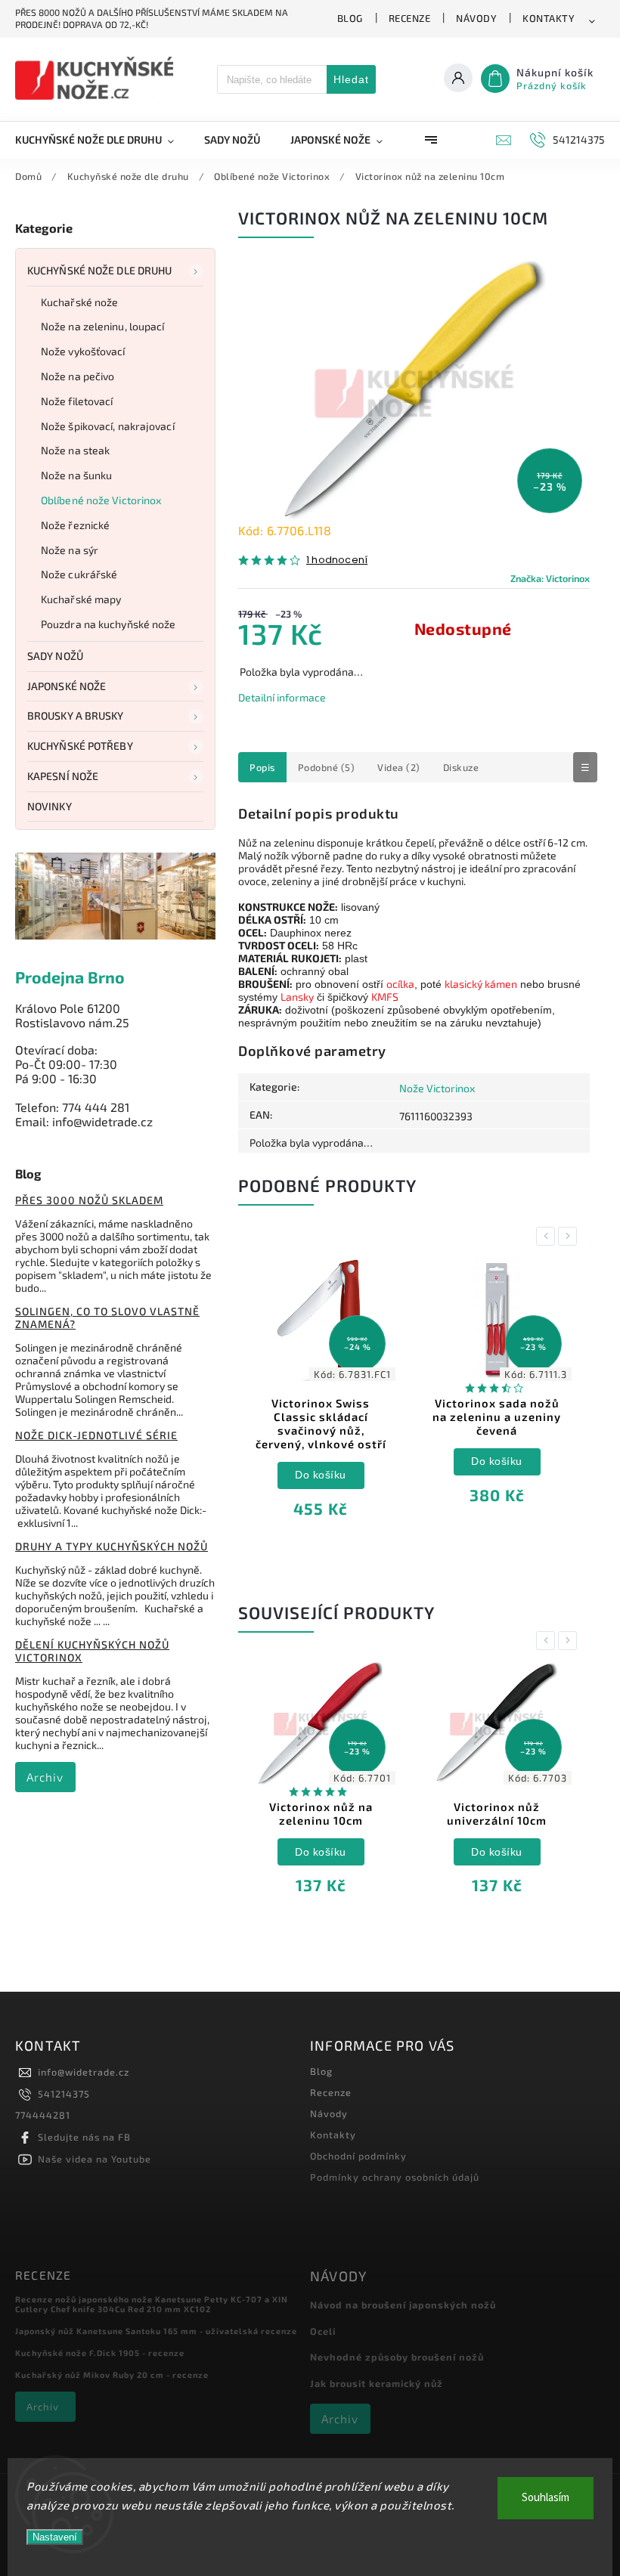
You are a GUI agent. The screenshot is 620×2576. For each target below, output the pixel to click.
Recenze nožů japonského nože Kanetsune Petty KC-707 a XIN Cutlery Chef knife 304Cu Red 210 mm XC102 (152, 2304)
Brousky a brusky (76, 715)
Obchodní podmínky (358, 2156)
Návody (476, 18)
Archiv (45, 1777)
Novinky (50, 806)
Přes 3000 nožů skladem (89, 1200)
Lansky (297, 997)
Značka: (550, 578)
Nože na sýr (70, 550)
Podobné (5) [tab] (327, 767)
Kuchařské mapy (81, 599)
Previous (548, 1236)
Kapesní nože (63, 776)
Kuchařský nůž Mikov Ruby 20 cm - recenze (112, 2375)
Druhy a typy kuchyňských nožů (112, 1546)
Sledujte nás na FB (84, 2137)
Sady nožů (55, 656)
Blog (350, 18)
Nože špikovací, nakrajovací (108, 426)
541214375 (64, 2094)
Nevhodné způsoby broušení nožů (397, 2357)
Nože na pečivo (77, 376)
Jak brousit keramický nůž (377, 2383)
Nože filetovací (77, 401)
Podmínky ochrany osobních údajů (395, 2177)
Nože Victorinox (437, 1088)
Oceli (323, 2331)
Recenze (410, 18)
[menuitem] (102, 140)
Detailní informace (282, 697)
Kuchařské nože (79, 302)
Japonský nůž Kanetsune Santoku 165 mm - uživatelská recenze (156, 2331)
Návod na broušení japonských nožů (403, 2305)
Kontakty (549, 18)
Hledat (351, 79)
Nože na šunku (76, 475)
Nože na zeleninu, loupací (103, 326)
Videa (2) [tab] (399, 767)
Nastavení (55, 2537)
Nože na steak (75, 450)
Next (570, 1236)
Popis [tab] (262, 767)
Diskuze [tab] (461, 767)
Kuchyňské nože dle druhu (99, 270)
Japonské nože (67, 686)
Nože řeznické (75, 525)
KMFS (385, 997)
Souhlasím (546, 2498)
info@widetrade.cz (84, 2072)
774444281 (43, 2115)
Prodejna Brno (70, 977)
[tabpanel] (321, 1400)
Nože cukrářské (79, 574)
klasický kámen (481, 984)
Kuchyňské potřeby (80, 746)
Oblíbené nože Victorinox (101, 500)
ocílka (400, 984)
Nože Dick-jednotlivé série (96, 1435)
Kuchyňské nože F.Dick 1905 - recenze (100, 2353)
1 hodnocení (337, 560)
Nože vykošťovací (83, 351)
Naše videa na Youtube (95, 2159)
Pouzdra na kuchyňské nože (108, 624)
